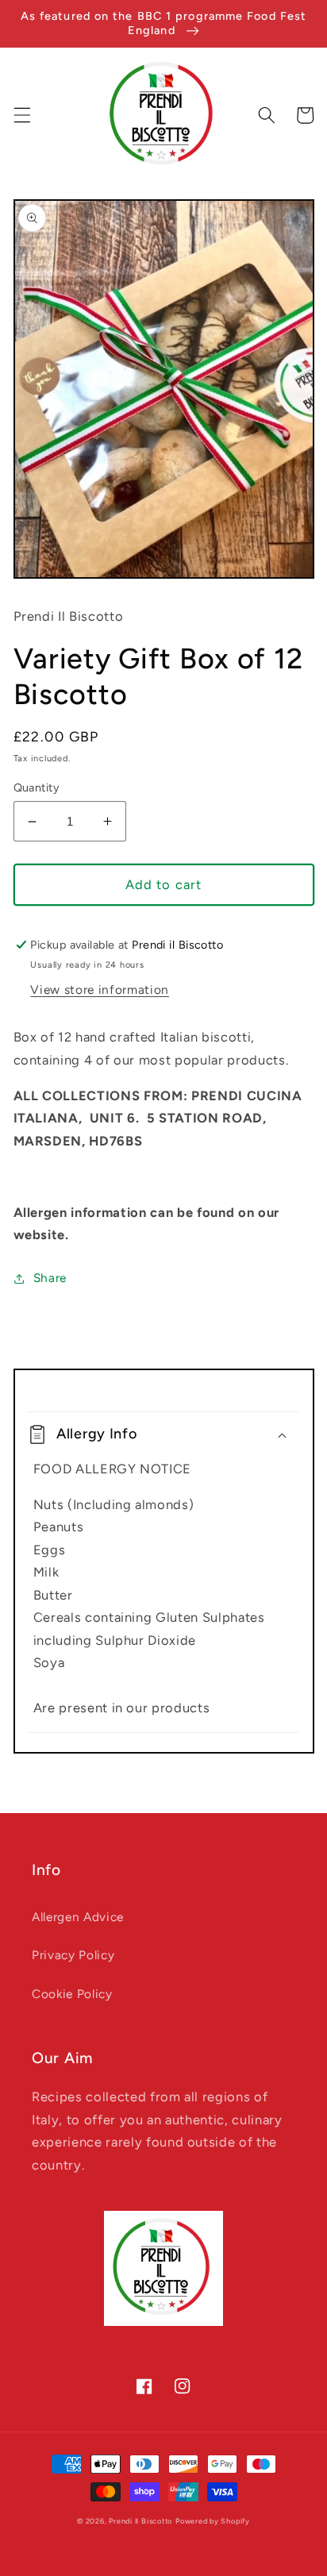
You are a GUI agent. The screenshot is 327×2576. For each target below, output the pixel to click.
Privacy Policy (73, 1955)
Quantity (37, 787)
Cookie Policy (72, 1994)
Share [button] (50, 1278)
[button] (21, 115)
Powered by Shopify (213, 2521)
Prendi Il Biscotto (140, 2521)
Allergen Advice (78, 1917)
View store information (100, 990)
